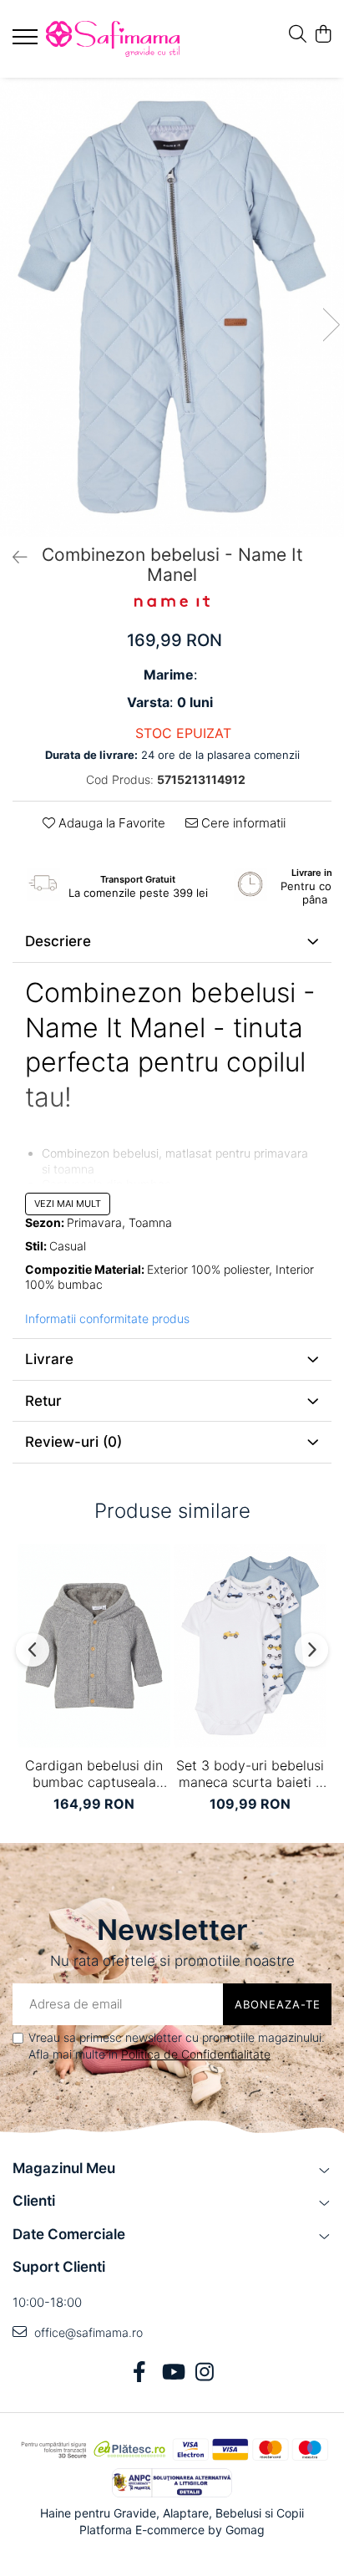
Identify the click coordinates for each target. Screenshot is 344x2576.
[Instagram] (205, 2373)
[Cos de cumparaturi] (323, 35)
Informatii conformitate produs (107, 1319)
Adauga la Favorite (110, 823)
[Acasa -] (113, 39)
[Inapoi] (13, 557)
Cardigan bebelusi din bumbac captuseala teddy (94, 1774)
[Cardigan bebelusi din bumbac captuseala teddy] (94, 1645)
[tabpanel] (172, 307)
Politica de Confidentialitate (196, 2054)
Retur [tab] (43, 1401)
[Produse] (27, 42)
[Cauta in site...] (298, 35)
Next (331, 325)
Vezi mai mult (68, 1204)
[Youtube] (172, 2373)
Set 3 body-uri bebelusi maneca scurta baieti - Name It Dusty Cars (250, 1774)
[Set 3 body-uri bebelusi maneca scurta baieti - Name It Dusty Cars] (250, 1645)
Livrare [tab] (49, 1359)
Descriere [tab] (58, 941)
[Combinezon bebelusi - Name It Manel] (172, 307)
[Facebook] (140, 2373)
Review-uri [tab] (73, 1442)
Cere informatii (242, 823)
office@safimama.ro (87, 2332)
